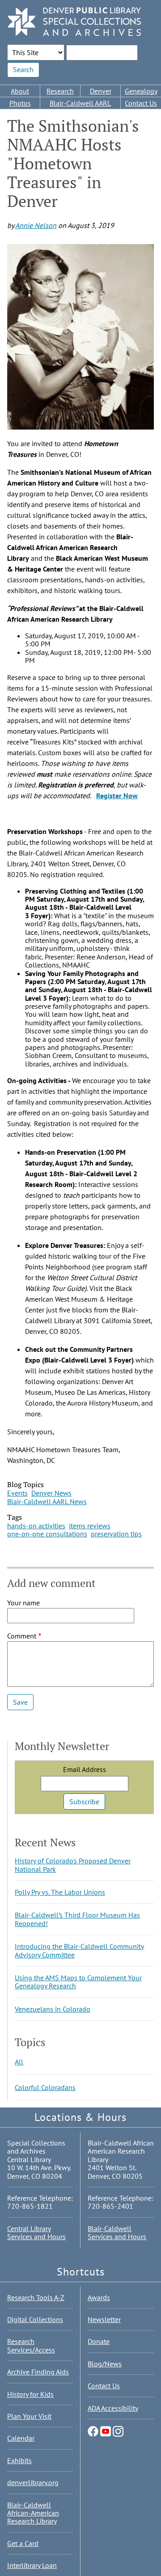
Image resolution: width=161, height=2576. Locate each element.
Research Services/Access (31, 2345)
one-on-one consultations (47, 1534)
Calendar (21, 2438)
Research (60, 91)
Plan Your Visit (29, 2416)
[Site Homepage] (74, 22)
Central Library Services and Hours (36, 2232)
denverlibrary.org (33, 2482)
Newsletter (104, 2319)
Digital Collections (35, 2319)
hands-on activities (36, 1526)
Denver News (51, 1493)
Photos (20, 103)
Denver (101, 91)
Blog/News (105, 2364)
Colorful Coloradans (45, 2087)
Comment (22, 1636)
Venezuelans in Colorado (53, 2009)
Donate (99, 2341)
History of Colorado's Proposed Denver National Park (73, 1865)
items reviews (90, 1526)
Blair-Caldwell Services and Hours (117, 2232)
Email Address (85, 1769)
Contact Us (141, 103)
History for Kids (30, 2394)
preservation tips (116, 1534)
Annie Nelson (36, 225)
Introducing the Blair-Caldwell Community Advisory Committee (79, 1950)
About (20, 91)
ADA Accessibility (113, 2408)
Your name (23, 1603)
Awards (99, 2297)
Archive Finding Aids (38, 2372)
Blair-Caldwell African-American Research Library (33, 2513)
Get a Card (23, 2543)
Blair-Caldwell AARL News (47, 1501)
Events (17, 1493)
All (19, 2062)
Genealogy (141, 91)
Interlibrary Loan (32, 2565)
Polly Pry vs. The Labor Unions (60, 1892)
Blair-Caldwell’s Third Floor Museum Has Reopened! (77, 1919)
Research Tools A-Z (36, 2297)
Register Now (117, 796)
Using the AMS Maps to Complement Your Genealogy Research (78, 1982)
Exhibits (19, 2460)
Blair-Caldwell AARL (80, 103)
